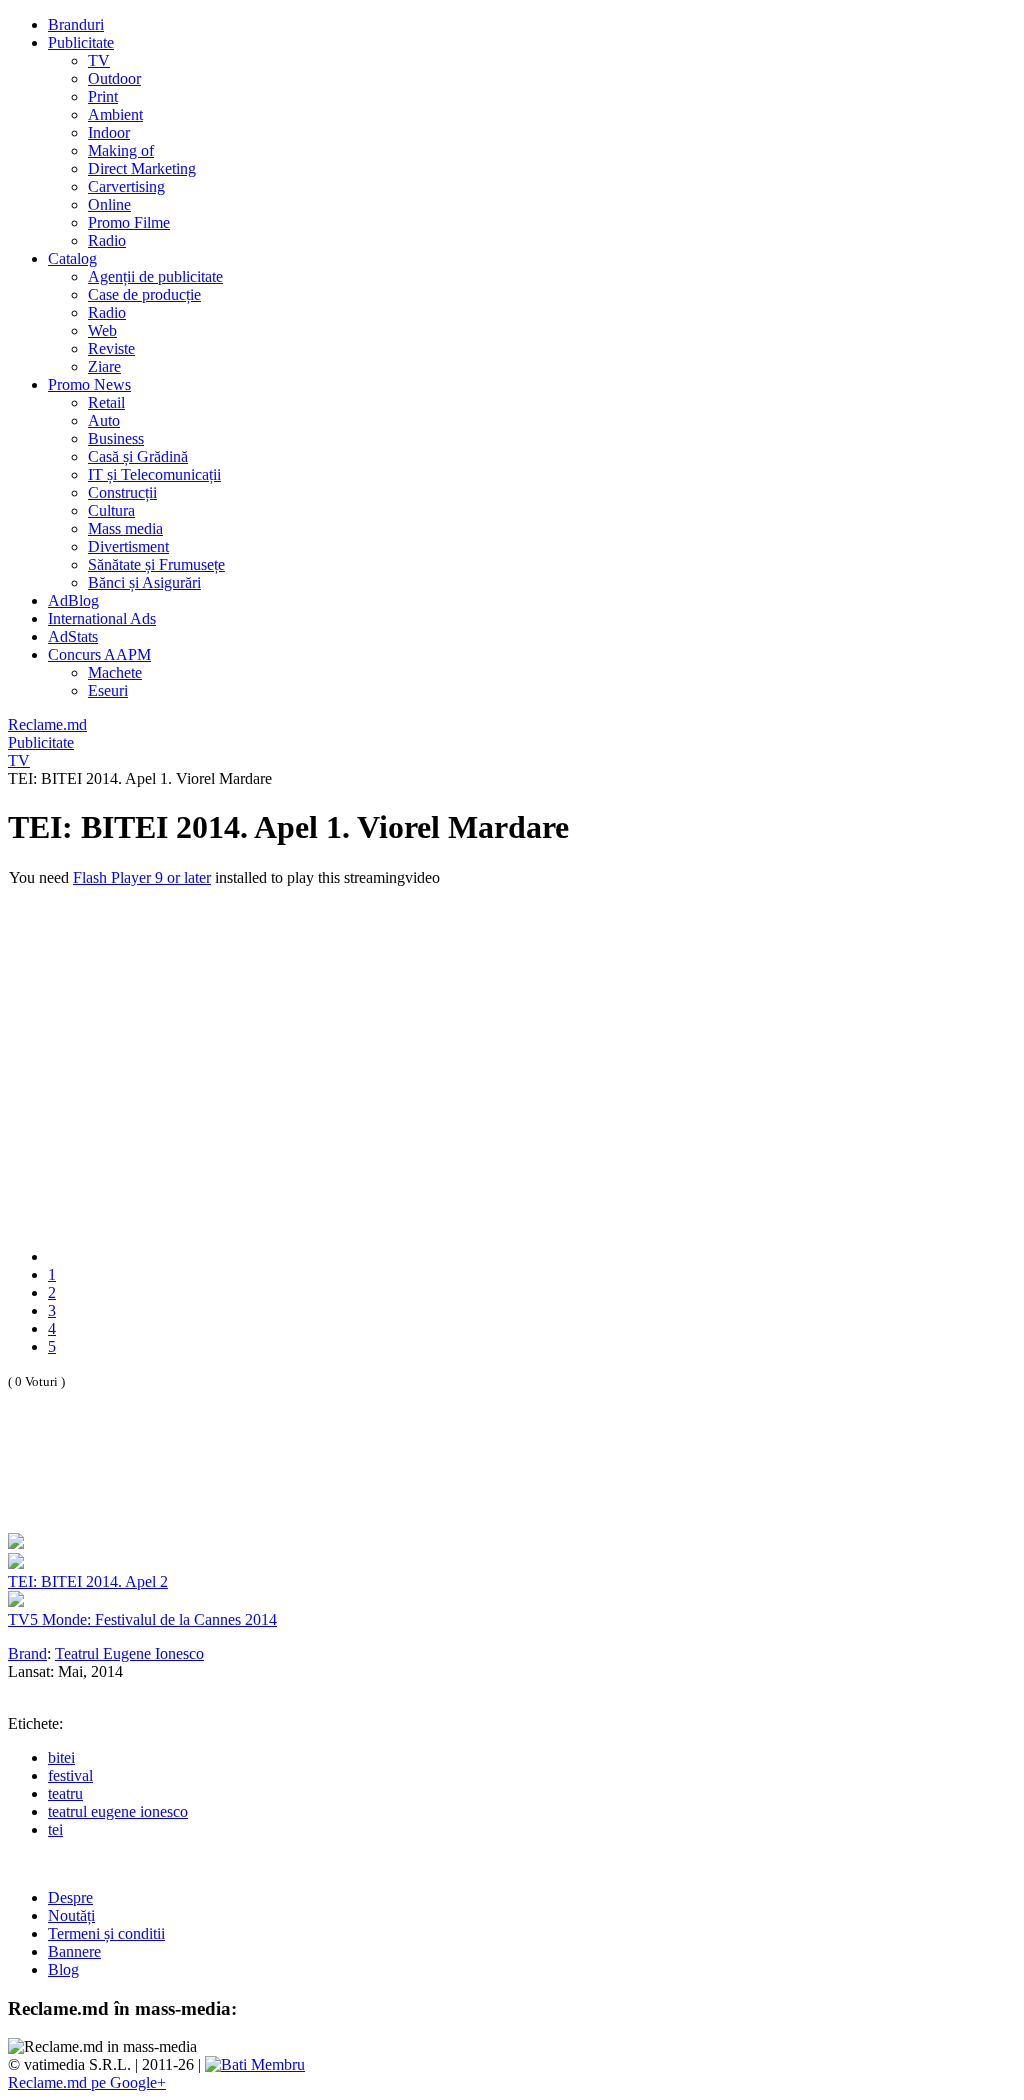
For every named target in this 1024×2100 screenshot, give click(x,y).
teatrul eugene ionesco (118, 1811)
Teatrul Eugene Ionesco (129, 1653)
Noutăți (71, 1915)
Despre (70, 1897)
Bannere (74, 1951)
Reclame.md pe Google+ (87, 2082)
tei (55, 1829)
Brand (27, 1653)
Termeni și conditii (106, 1933)
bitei (61, 1757)
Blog (63, 1969)
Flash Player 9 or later (142, 877)
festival (70, 1775)
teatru (65, 1793)
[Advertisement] (242, 1483)
